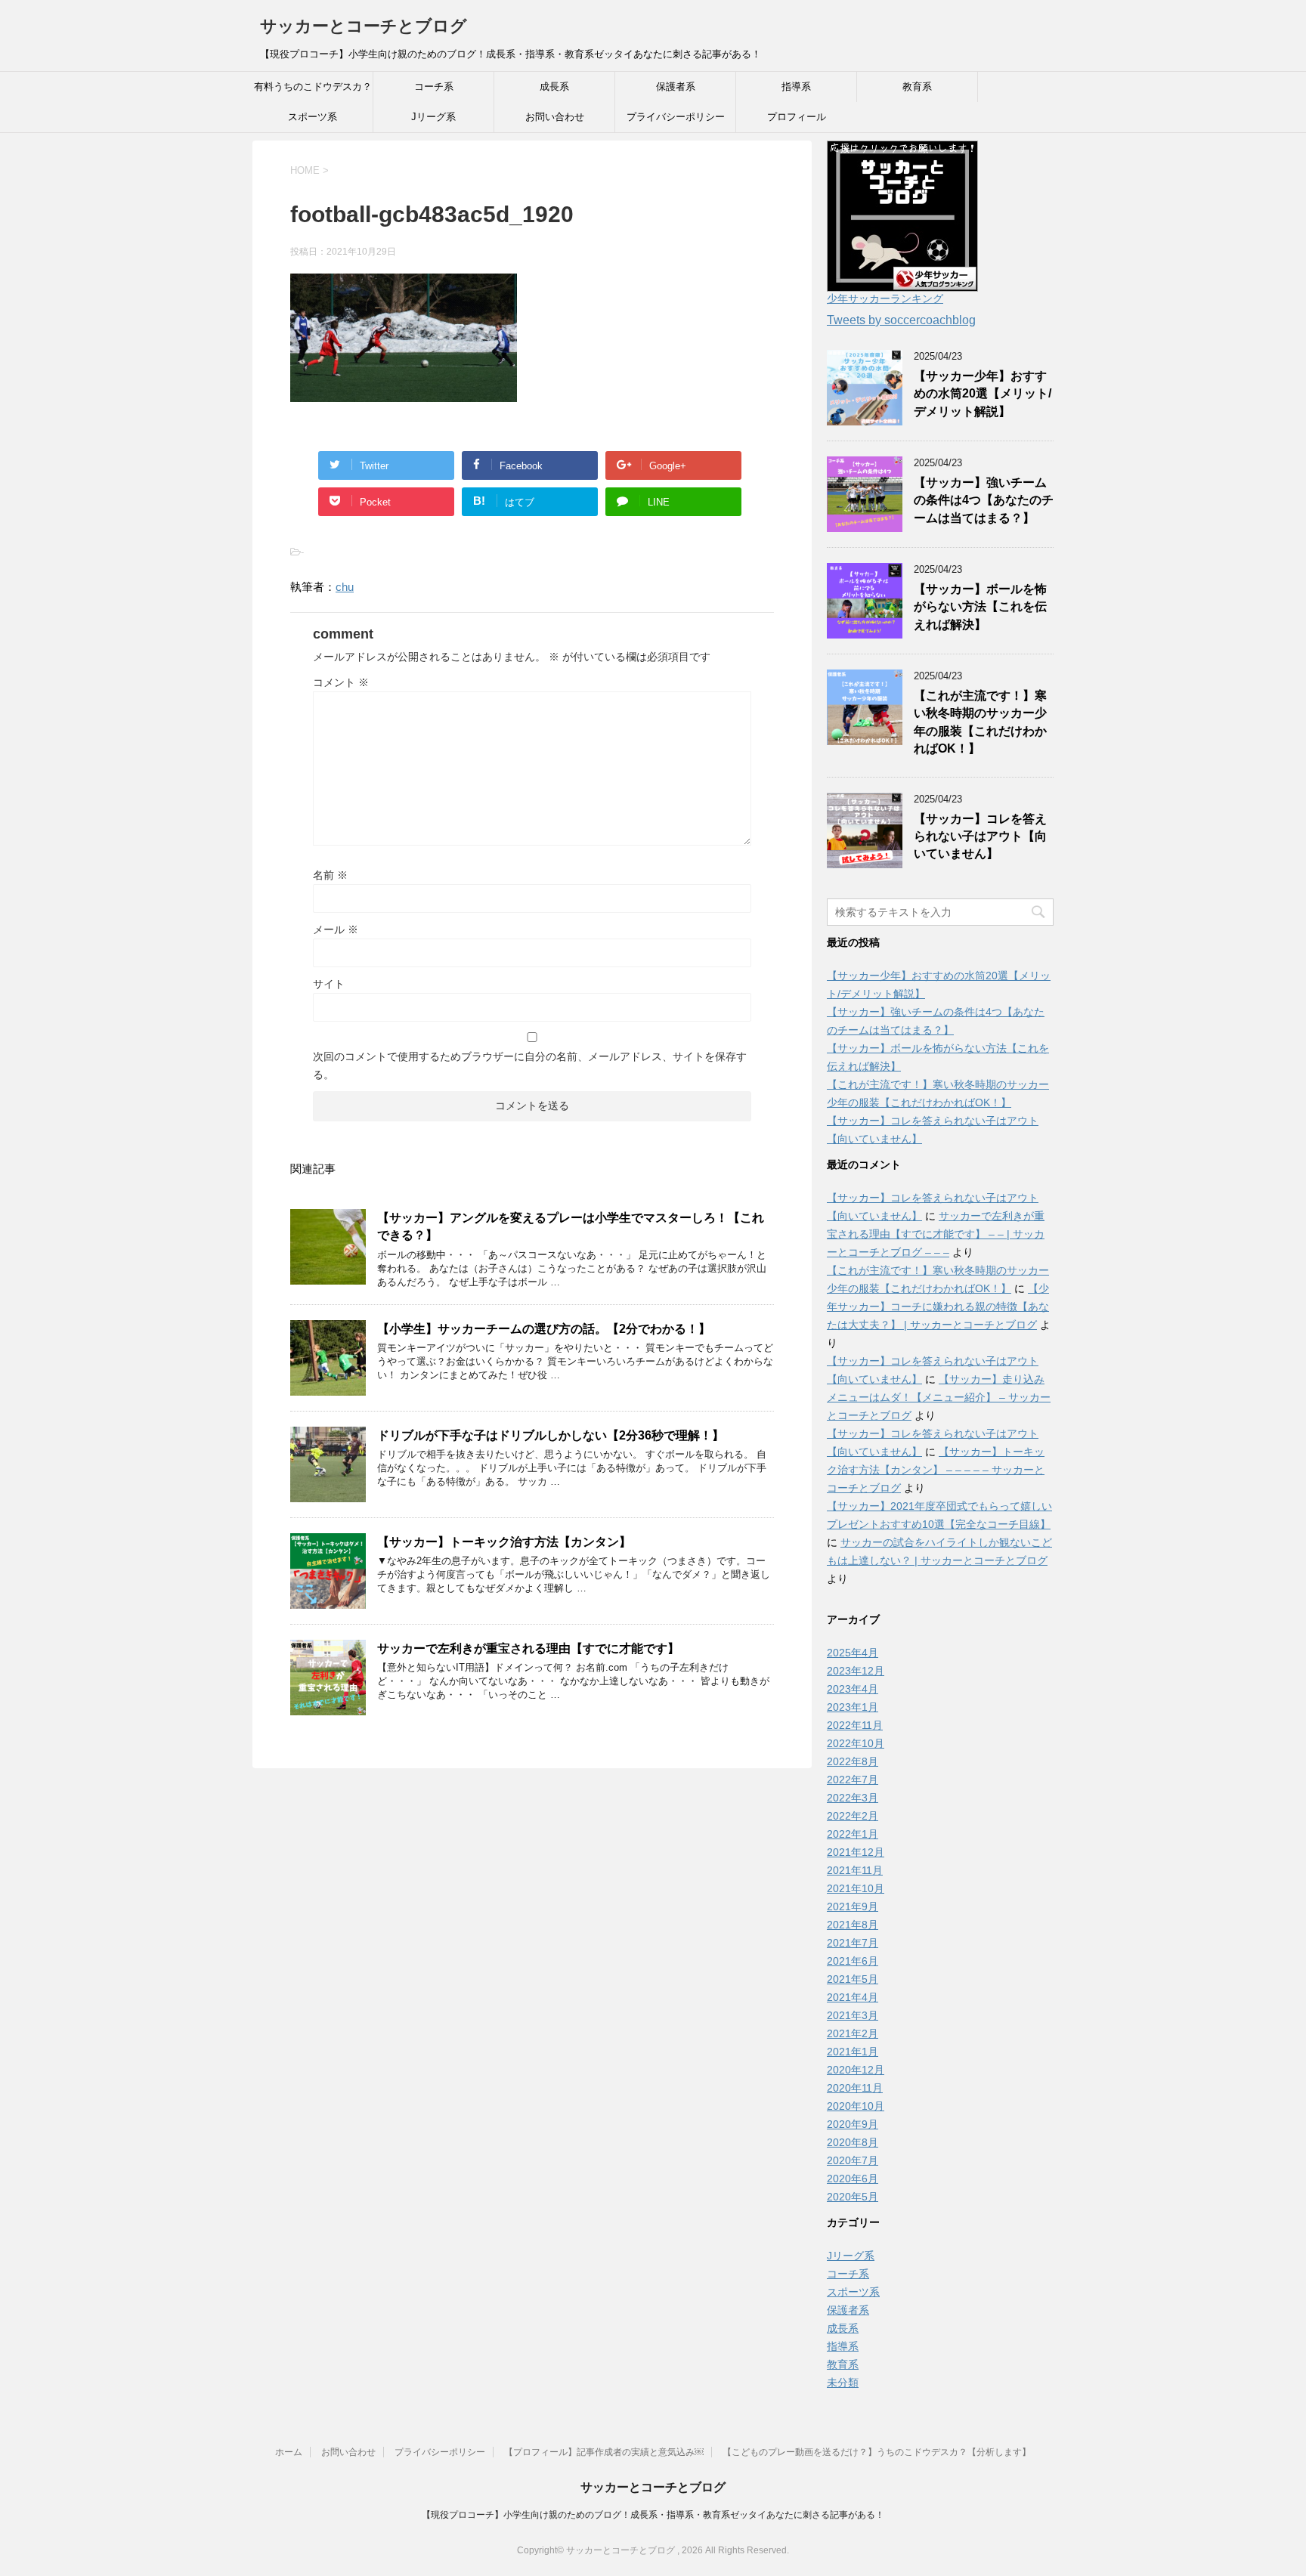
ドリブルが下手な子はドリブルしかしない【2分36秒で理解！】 (551, 1435)
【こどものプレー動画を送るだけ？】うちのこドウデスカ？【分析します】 (877, 2452)
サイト (329, 984)
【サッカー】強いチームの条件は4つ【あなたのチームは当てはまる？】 (984, 500)
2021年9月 (853, 1906)
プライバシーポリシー (676, 117)
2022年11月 (855, 1725)
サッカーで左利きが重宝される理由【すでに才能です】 (528, 1648)
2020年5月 (853, 2197)
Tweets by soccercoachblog (901, 320)
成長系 (554, 87)
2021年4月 (853, 1997)
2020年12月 (856, 2070)
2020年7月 (853, 2160)
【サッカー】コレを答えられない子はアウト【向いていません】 (980, 837)
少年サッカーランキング (885, 298)
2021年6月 (853, 1961)
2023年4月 (853, 1689)
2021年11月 (855, 1870)
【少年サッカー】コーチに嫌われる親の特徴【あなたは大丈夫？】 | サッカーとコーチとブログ (938, 1307)
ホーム (289, 2452)
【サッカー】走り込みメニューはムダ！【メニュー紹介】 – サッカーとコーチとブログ (939, 1397)
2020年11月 (855, 2088)
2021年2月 (853, 2033)
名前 (330, 875)
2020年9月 (853, 2124)
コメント (341, 682)
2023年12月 (856, 1671)
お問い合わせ (555, 117)
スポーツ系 (313, 117)
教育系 (917, 87)
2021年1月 (853, 2052)
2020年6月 (853, 2179)
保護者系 (676, 87)
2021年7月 (853, 1943)
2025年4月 (853, 1653)
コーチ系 (434, 87)
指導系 (796, 87)
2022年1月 (853, 1834)
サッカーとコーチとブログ (364, 26)
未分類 (843, 2383)
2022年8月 (853, 1761)
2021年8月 (853, 1925)
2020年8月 (853, 2142)
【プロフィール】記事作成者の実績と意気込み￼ (604, 2452)
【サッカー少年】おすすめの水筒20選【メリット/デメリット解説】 (983, 394)
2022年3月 (853, 1798)
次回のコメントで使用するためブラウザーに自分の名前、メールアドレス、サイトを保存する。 (530, 1065)
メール (336, 929)
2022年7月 (853, 1780)
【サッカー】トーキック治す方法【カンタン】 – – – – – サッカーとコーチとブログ (936, 1470)
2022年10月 (856, 1743)
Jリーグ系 (433, 117)
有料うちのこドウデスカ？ (313, 87)
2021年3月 (853, 2015)
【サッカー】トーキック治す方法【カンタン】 (504, 1542)
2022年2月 (853, 1816)
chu (345, 587)
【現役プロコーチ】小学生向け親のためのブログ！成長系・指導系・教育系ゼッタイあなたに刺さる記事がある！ (653, 2515)
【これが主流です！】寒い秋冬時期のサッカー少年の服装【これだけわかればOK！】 (980, 722)
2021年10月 (856, 1888)
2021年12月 (856, 1852)
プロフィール (797, 117)
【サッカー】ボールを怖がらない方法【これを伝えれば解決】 (980, 607)
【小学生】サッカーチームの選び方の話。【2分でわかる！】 (544, 1329)
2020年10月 (856, 2106)
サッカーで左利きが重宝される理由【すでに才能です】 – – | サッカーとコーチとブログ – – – (936, 1234)
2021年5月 (853, 1979)
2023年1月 (853, 1707)
